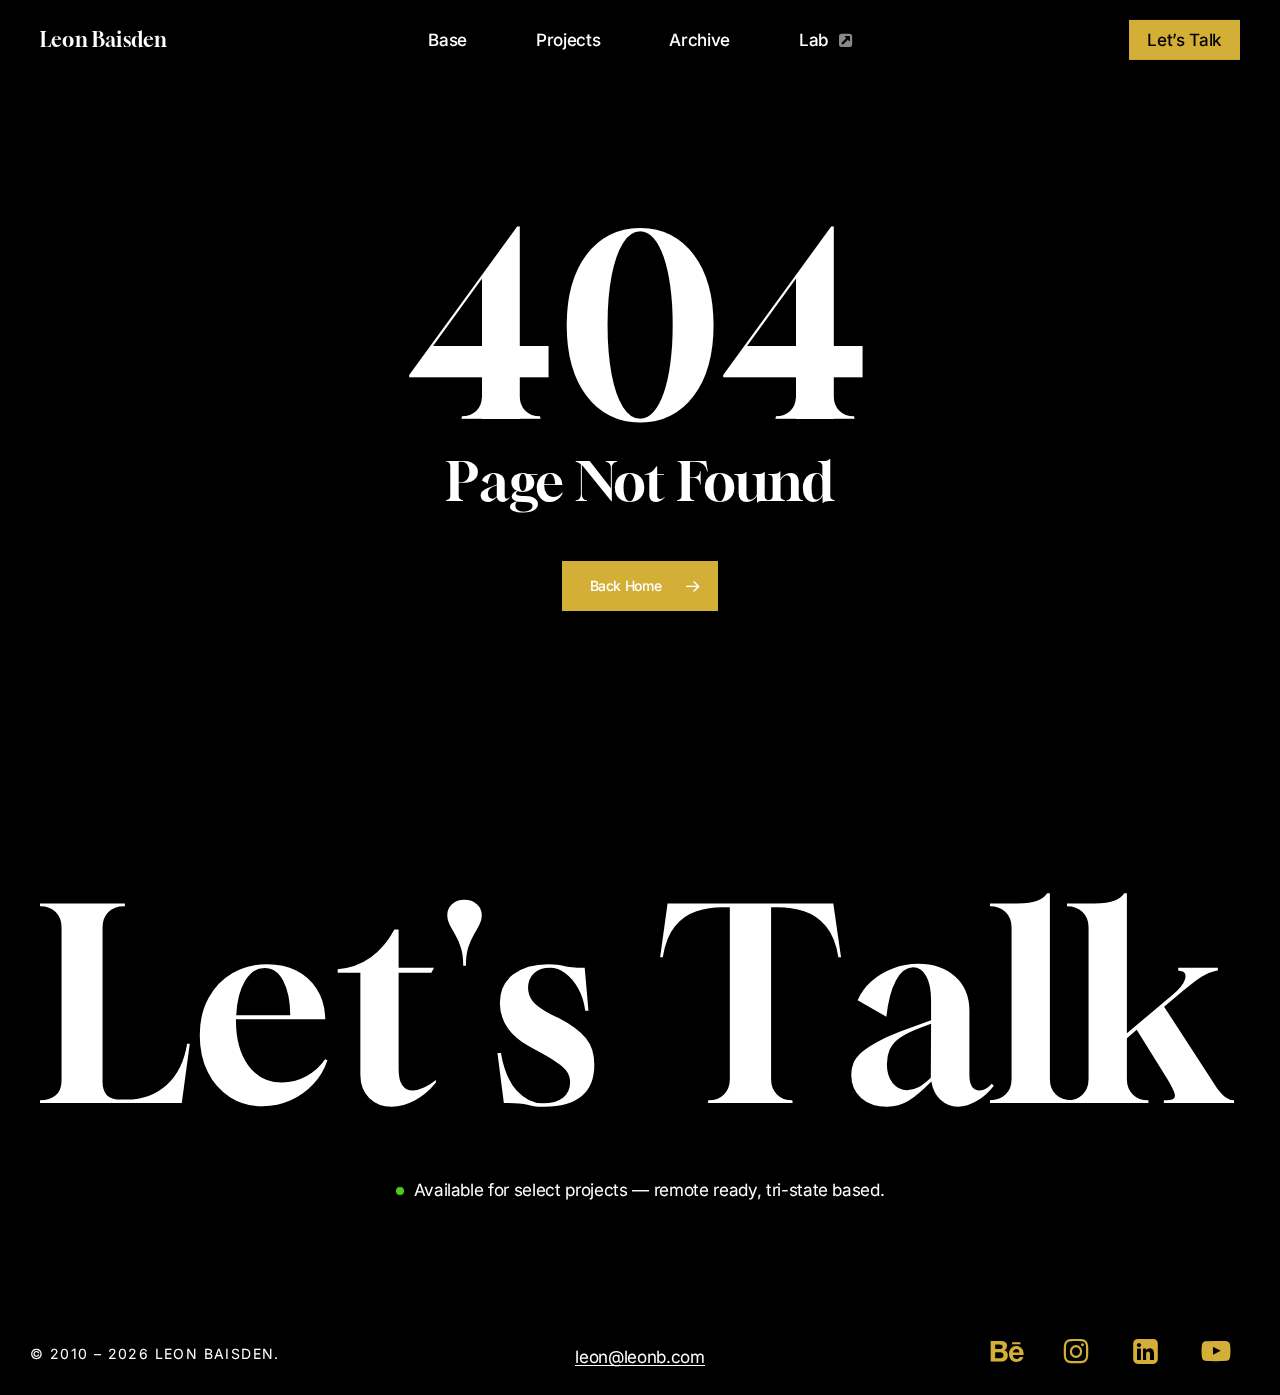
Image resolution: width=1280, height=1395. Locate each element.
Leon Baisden (103, 40)
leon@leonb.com (639, 1357)
